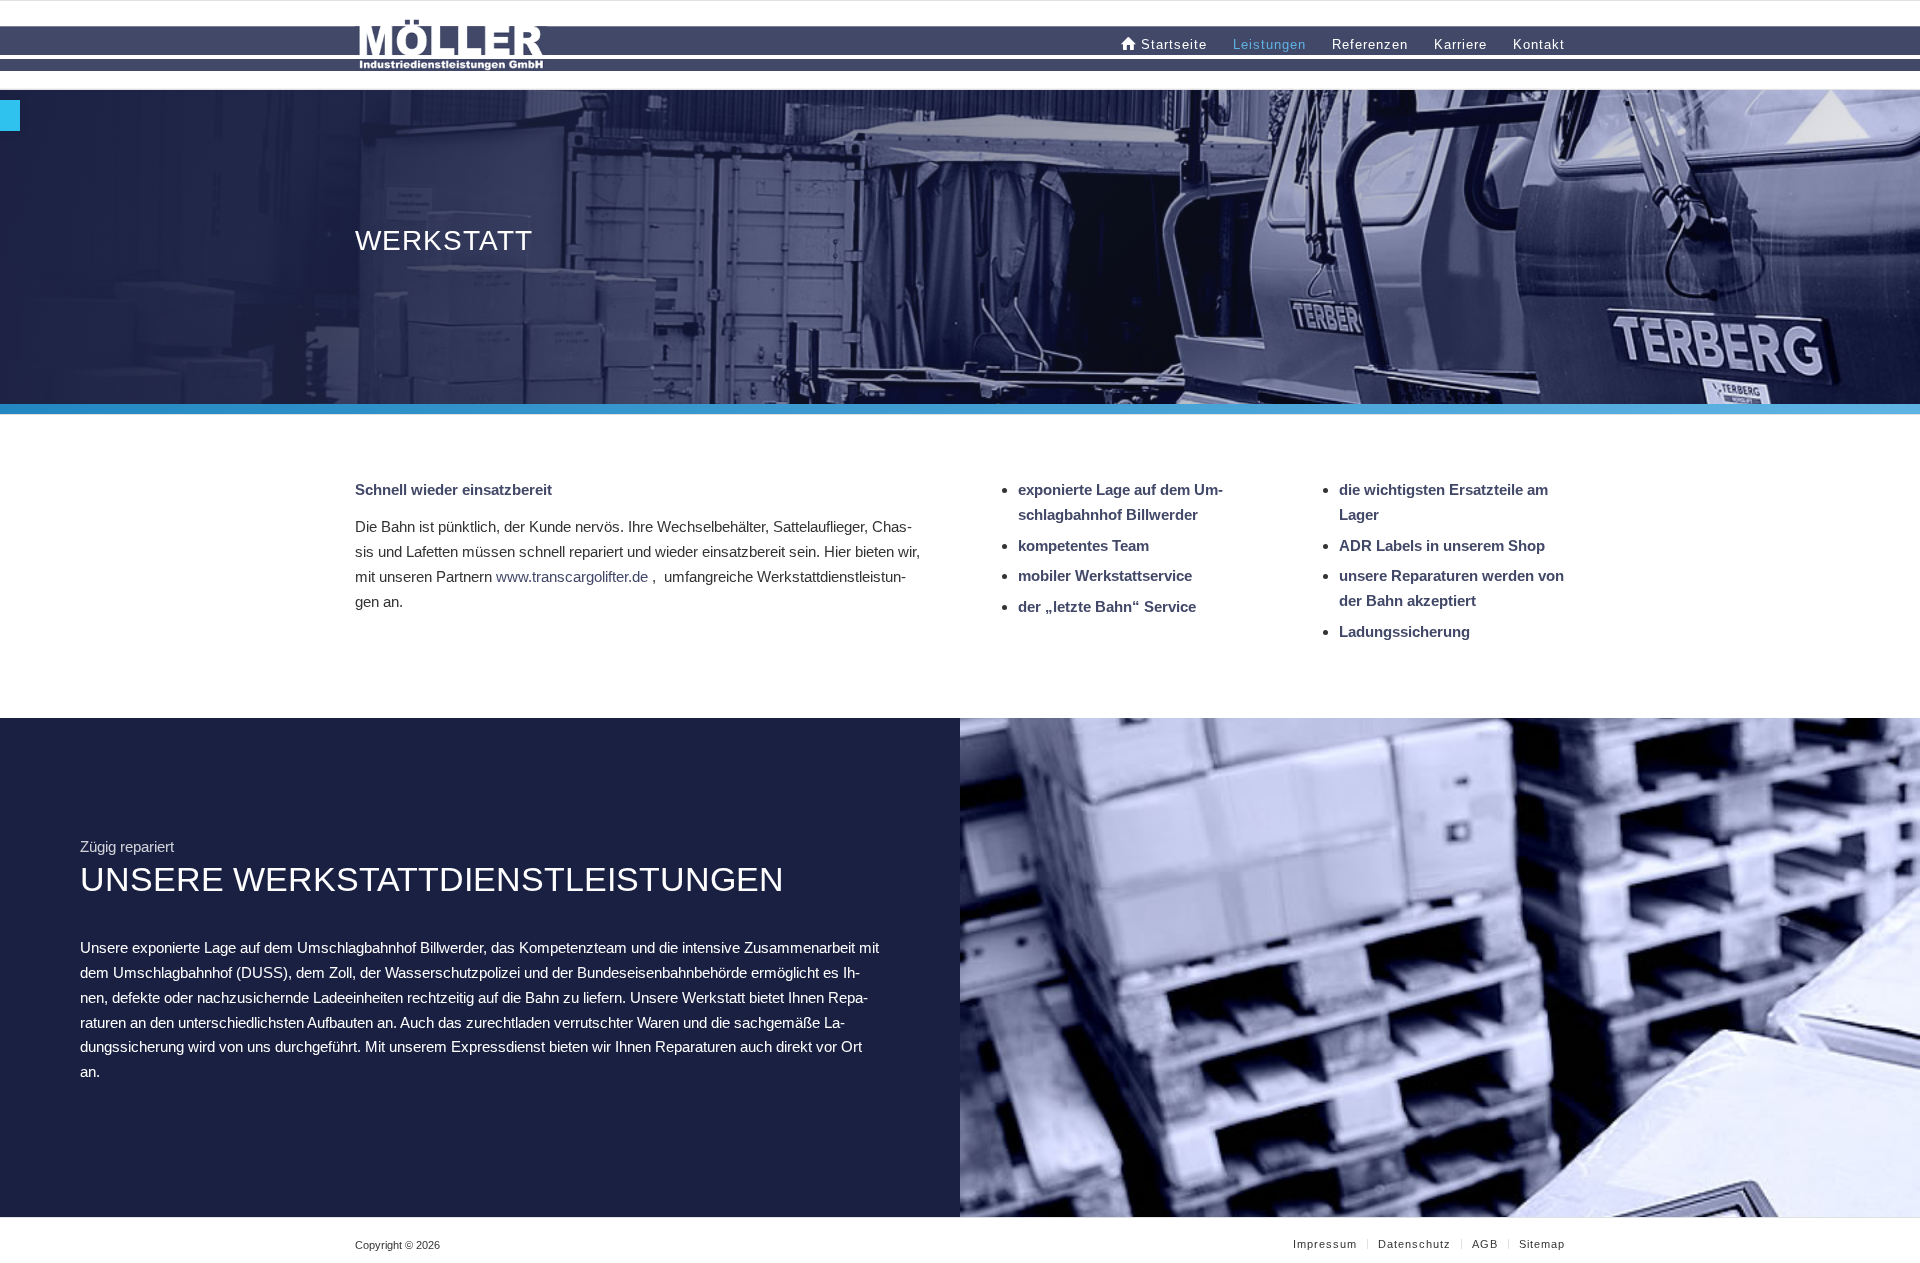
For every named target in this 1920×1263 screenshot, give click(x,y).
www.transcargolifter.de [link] (572, 576)
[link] (10, 115)
